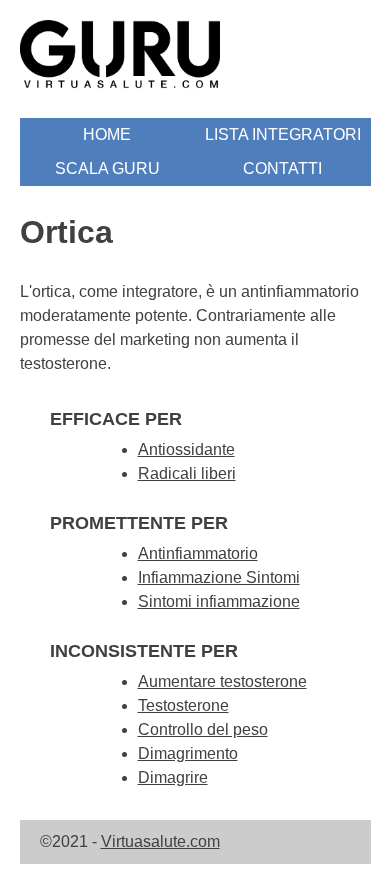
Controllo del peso (203, 729)
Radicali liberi (187, 473)
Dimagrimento (188, 753)
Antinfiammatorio (198, 553)
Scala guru (107, 168)
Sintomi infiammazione (219, 601)
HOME (107, 134)
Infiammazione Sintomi (219, 577)
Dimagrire (173, 777)
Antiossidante (186, 449)
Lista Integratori (283, 134)
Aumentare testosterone (222, 681)
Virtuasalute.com (160, 841)
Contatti (282, 168)
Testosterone (183, 705)
